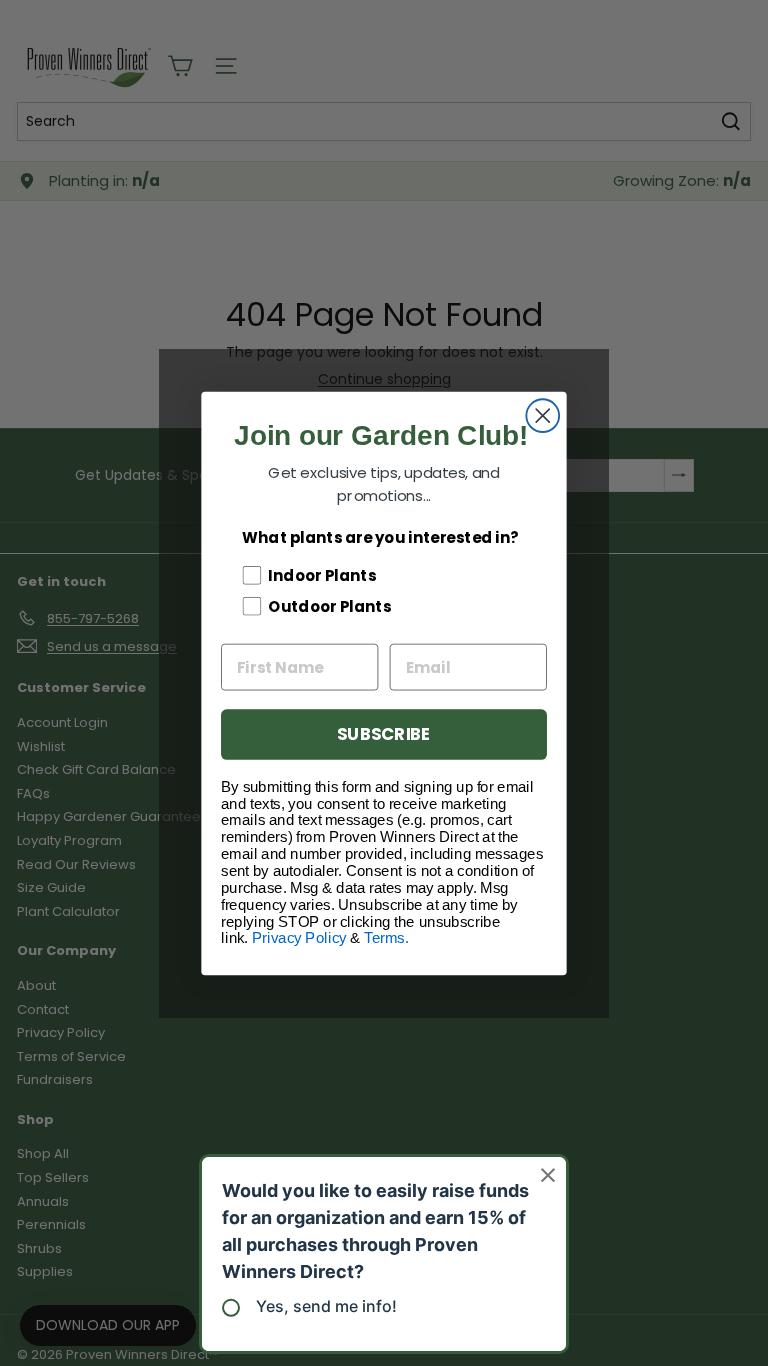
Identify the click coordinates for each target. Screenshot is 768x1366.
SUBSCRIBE (384, 733)
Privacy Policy (299, 938)
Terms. (386, 938)
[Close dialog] (542, 415)
